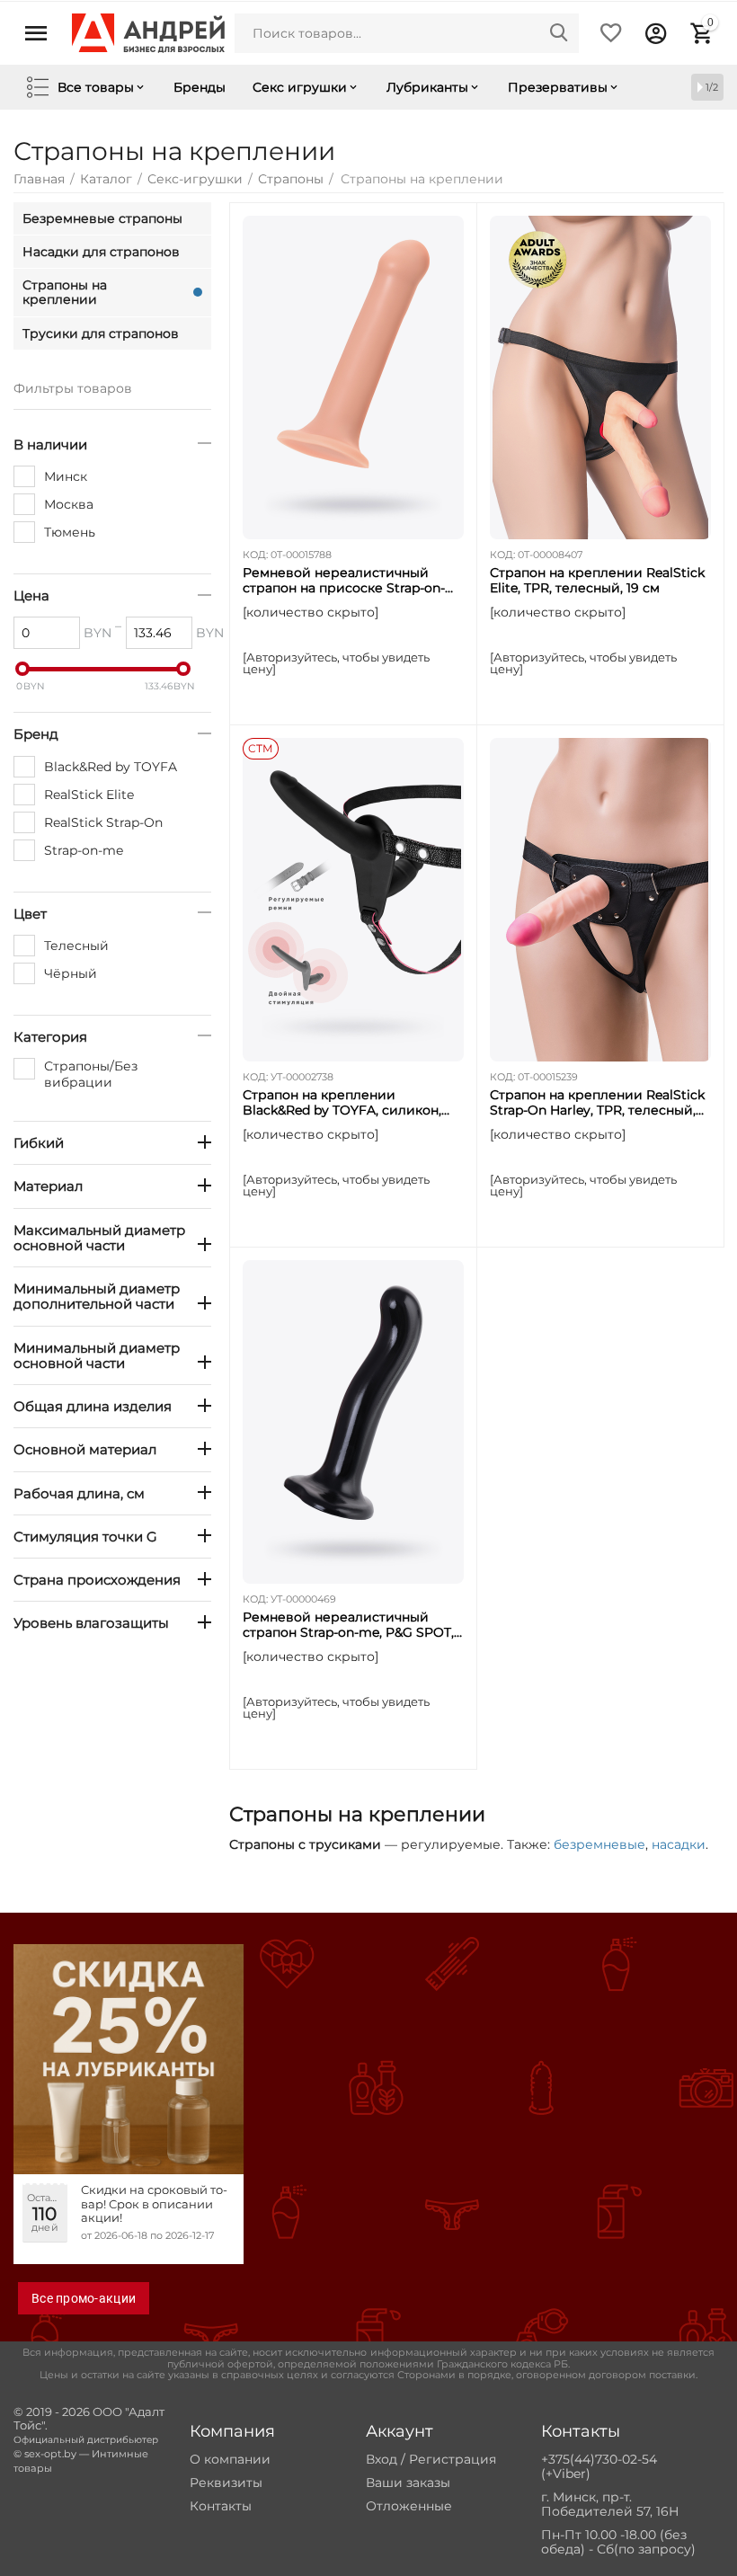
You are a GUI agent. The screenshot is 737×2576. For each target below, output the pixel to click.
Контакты (221, 2506)
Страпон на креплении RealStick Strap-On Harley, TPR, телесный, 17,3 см (597, 1103)
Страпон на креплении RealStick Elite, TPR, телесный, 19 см (597, 581)
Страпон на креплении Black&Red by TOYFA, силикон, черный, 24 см (342, 1103)
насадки (679, 1844)
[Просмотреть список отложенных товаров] (611, 33)
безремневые (599, 1844)
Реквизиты (226, 2483)
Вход (382, 2459)
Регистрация (453, 2459)
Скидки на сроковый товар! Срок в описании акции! (154, 2204)
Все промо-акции (84, 2298)
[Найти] (559, 33)
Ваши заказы (408, 2483)
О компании (230, 2459)
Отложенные (409, 2506)
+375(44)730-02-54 (599, 2459)
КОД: (255, 555)
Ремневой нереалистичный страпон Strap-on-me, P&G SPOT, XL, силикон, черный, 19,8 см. (348, 1625)
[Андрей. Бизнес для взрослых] (148, 32)
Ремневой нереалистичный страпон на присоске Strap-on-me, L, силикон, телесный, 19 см (346, 581)
